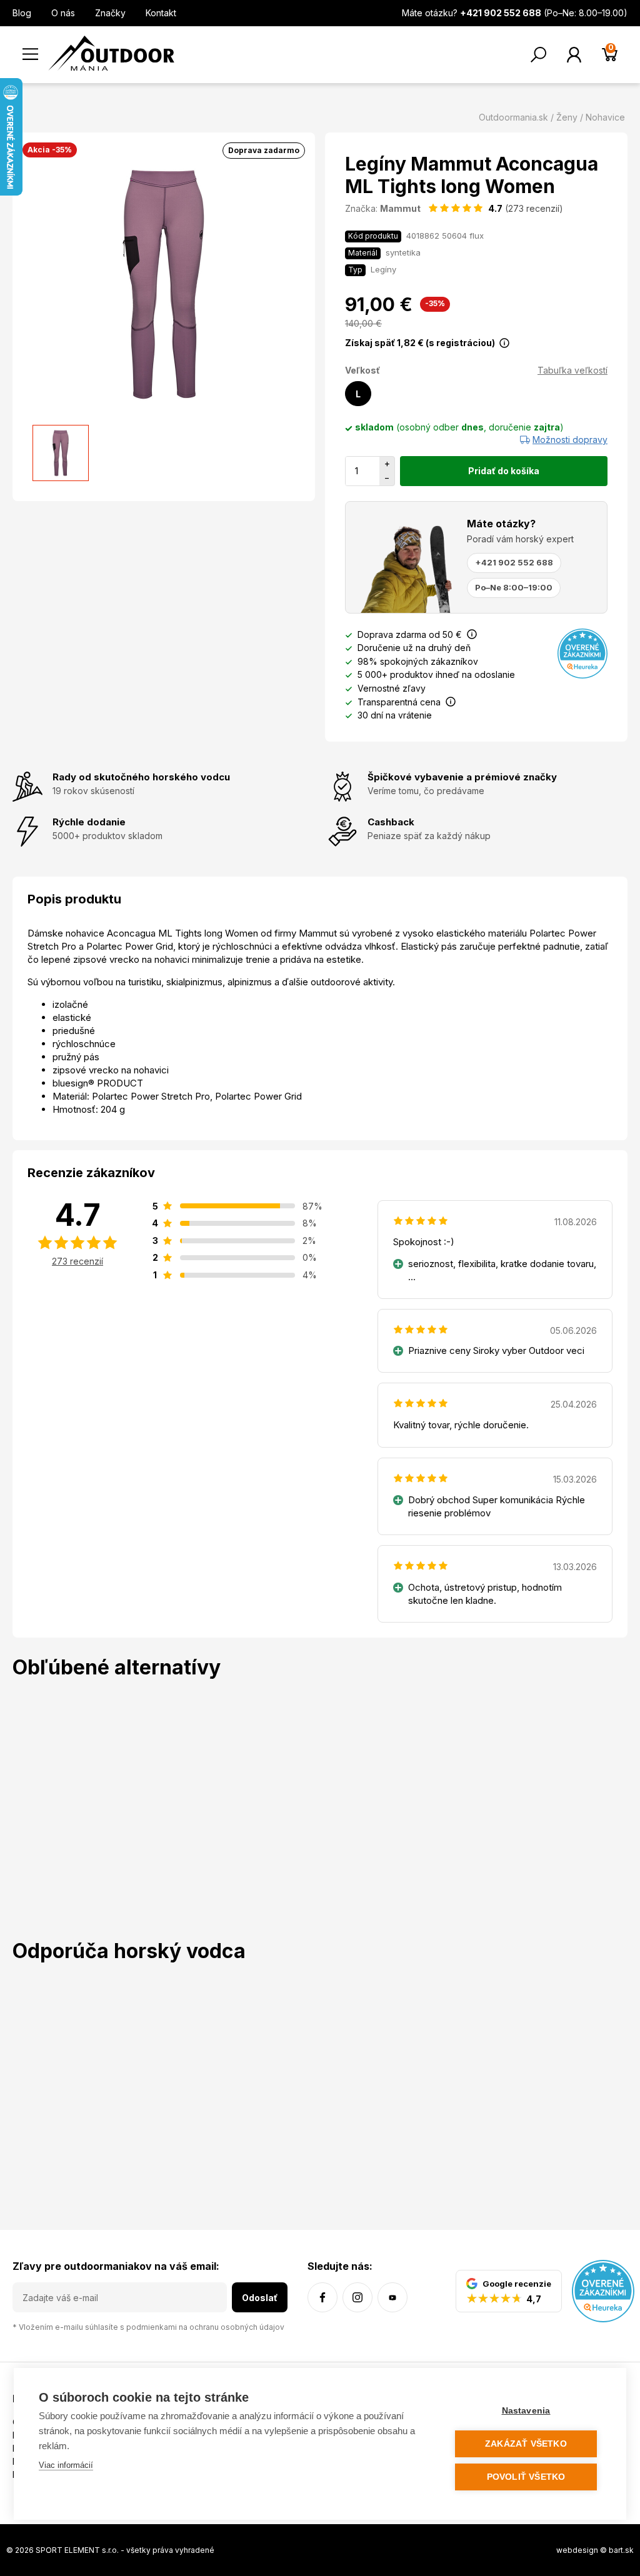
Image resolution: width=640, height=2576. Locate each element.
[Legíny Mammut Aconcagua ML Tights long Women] (61, 453)
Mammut (400, 208)
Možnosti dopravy (570, 440)
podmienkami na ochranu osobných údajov (205, 2327)
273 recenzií (77, 1261)
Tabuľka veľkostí (572, 370)
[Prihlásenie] (574, 55)
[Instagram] (357, 2297)
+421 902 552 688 (514, 562)
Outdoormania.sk (513, 117)
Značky (110, 13)
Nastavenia (526, 2411)
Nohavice (605, 117)
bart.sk (621, 2550)
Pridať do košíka (504, 471)
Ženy (567, 117)
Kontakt (161, 13)
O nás (63, 13)
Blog (22, 13)
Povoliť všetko (526, 2477)
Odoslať (260, 2298)
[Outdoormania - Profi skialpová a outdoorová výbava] (111, 52)
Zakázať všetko (526, 2444)
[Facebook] (322, 2297)
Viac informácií (66, 2465)
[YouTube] (392, 2297)
